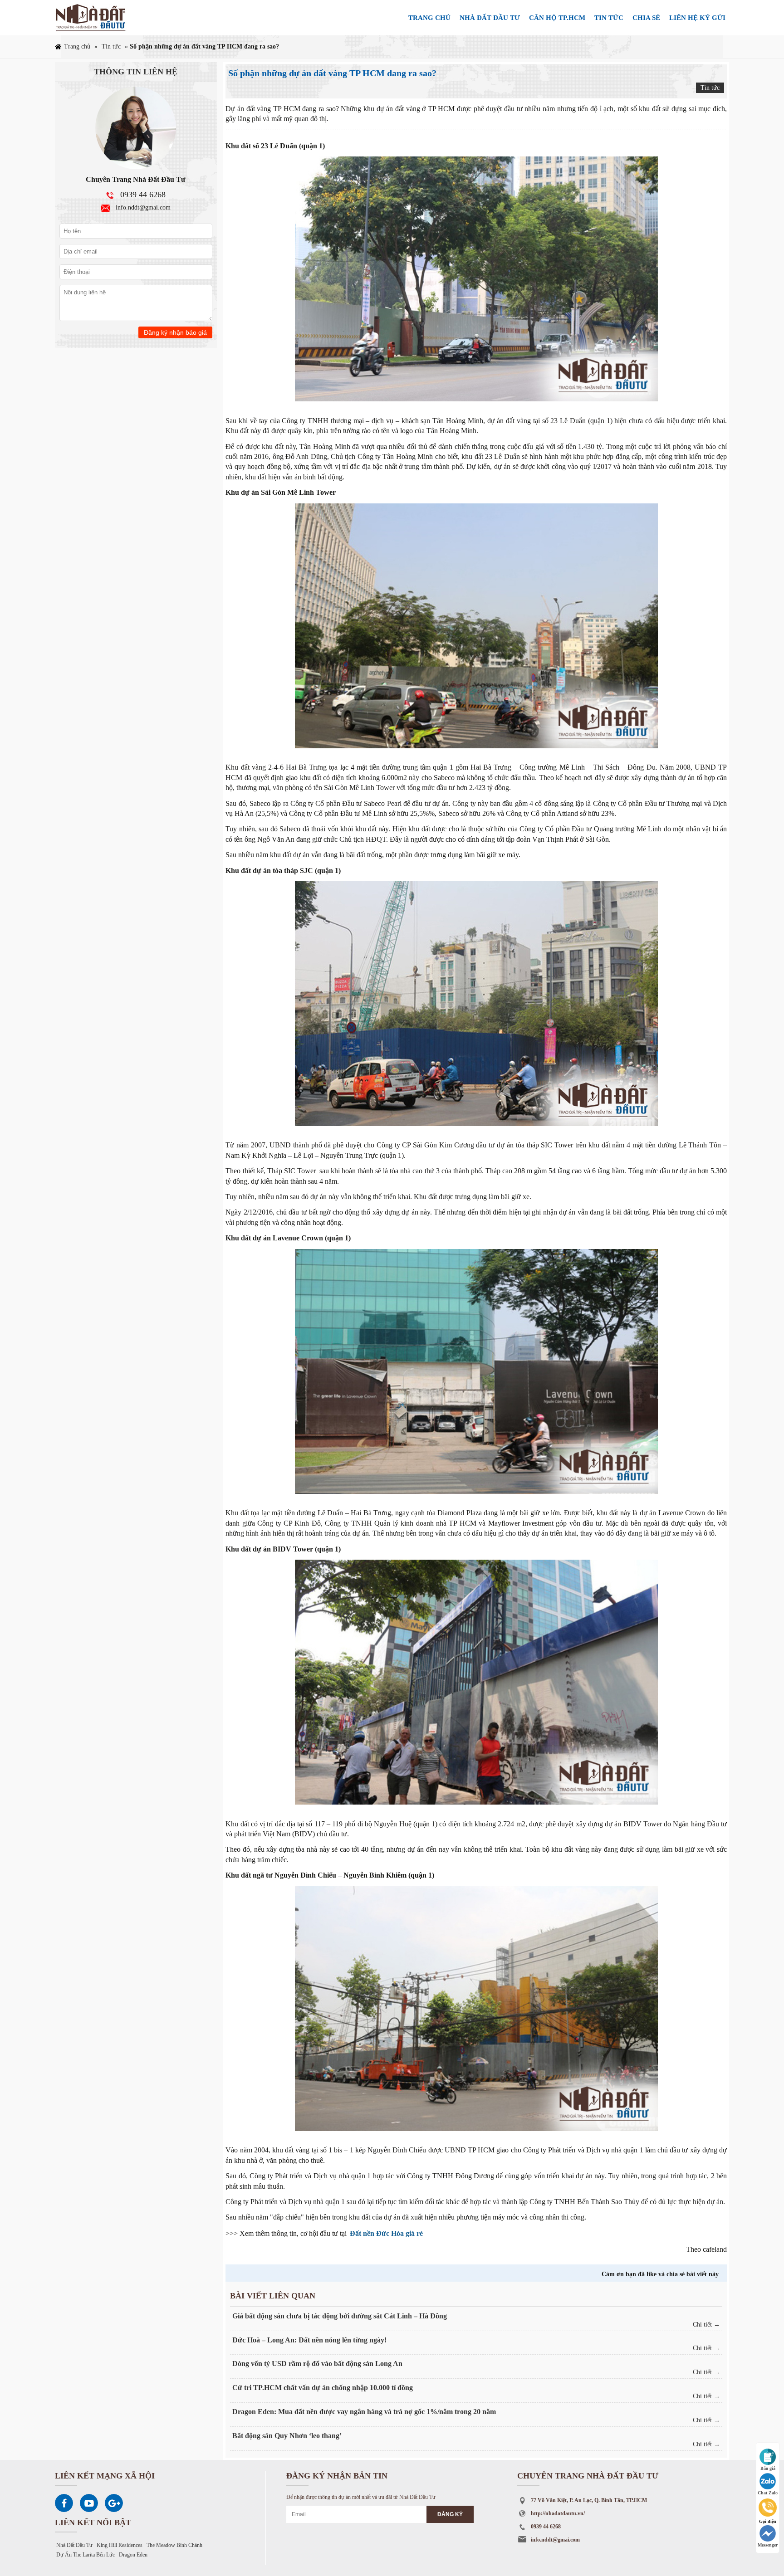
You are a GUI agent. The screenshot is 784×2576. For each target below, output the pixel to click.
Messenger (768, 2545)
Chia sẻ (646, 18)
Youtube (89, 2503)
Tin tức (609, 18)
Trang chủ (429, 18)
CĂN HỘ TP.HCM (557, 18)
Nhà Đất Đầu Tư (74, 2545)
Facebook (64, 2503)
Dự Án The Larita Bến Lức (86, 2555)
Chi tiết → (706, 2325)
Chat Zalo (768, 2493)
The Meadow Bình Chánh (174, 2545)
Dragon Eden (133, 2555)
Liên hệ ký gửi (697, 18)
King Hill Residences (120, 2545)
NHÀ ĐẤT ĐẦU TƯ (490, 18)
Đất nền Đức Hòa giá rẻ (386, 2233)
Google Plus (114, 2503)
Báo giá (768, 2468)
